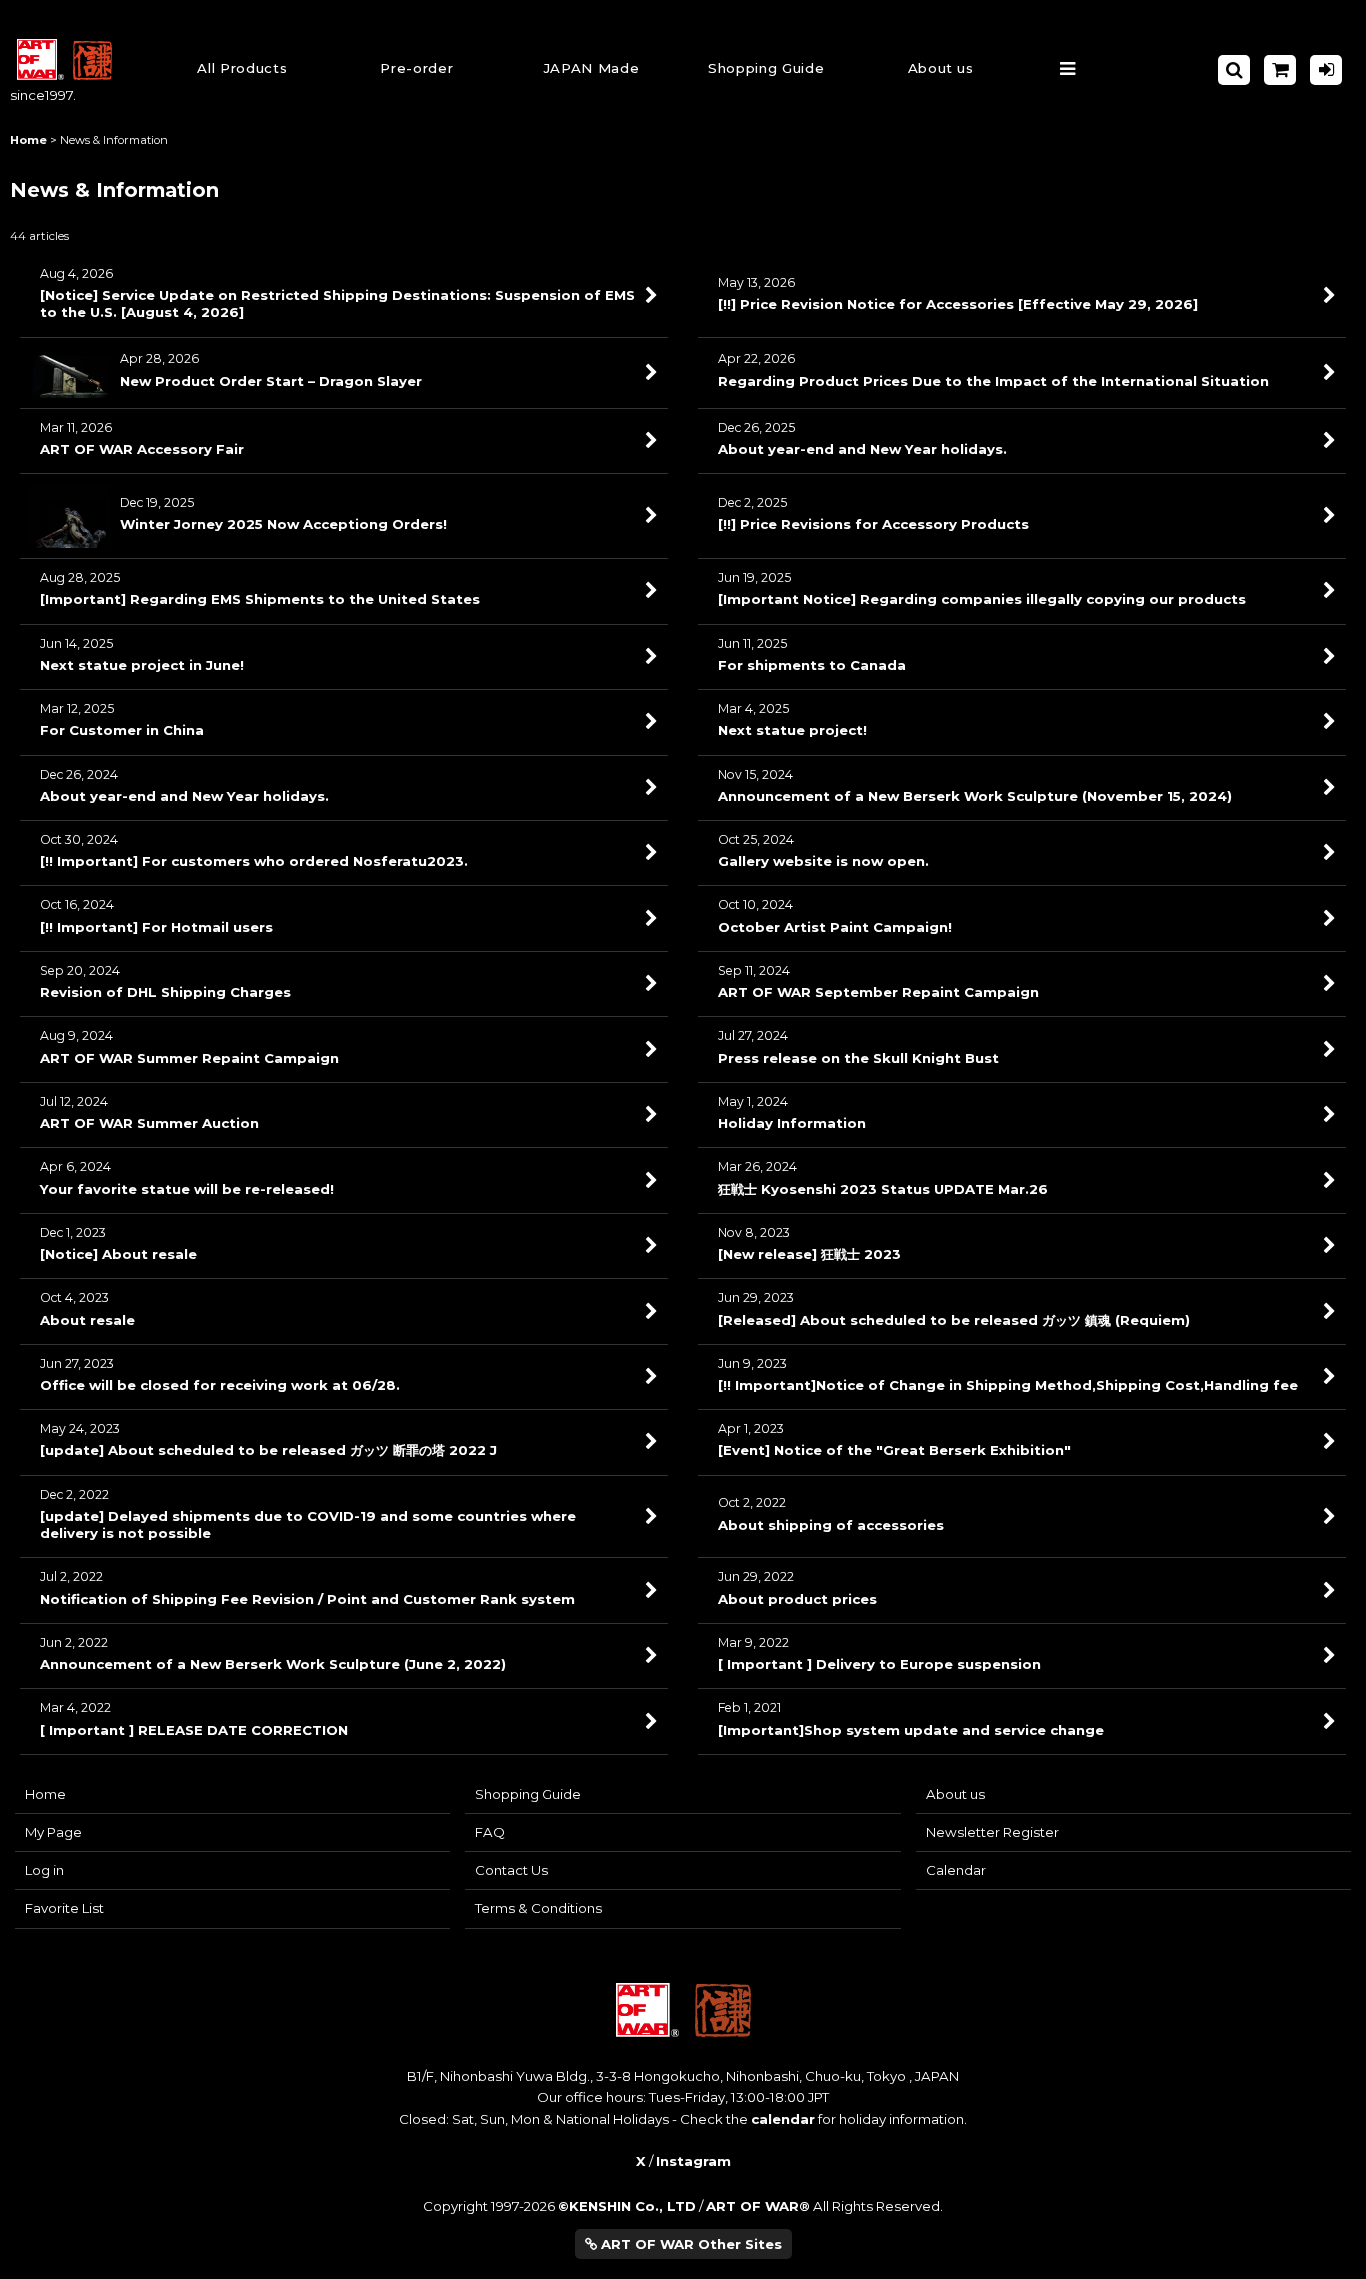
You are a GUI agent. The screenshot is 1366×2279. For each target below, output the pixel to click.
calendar (783, 2119)
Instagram (693, 2161)
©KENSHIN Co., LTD (627, 2206)
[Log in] (1326, 70)
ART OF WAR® (758, 2206)
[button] (766, 70)
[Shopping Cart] (1280, 70)
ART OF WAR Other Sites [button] (689, 2244)
